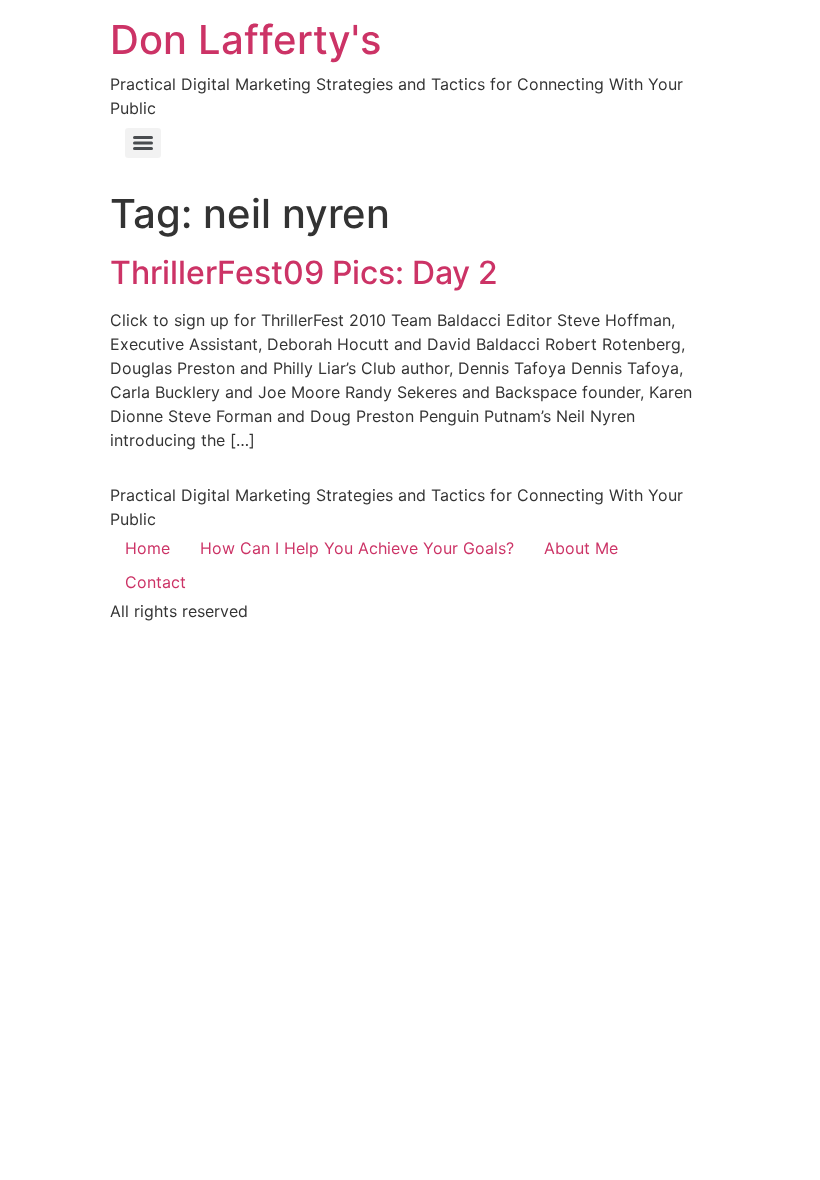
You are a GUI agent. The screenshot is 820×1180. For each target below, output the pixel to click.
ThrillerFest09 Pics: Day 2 (304, 272)
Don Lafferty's (245, 39)
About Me (581, 548)
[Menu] (143, 143)
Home (147, 548)
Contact (155, 582)
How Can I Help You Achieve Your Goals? (357, 548)
